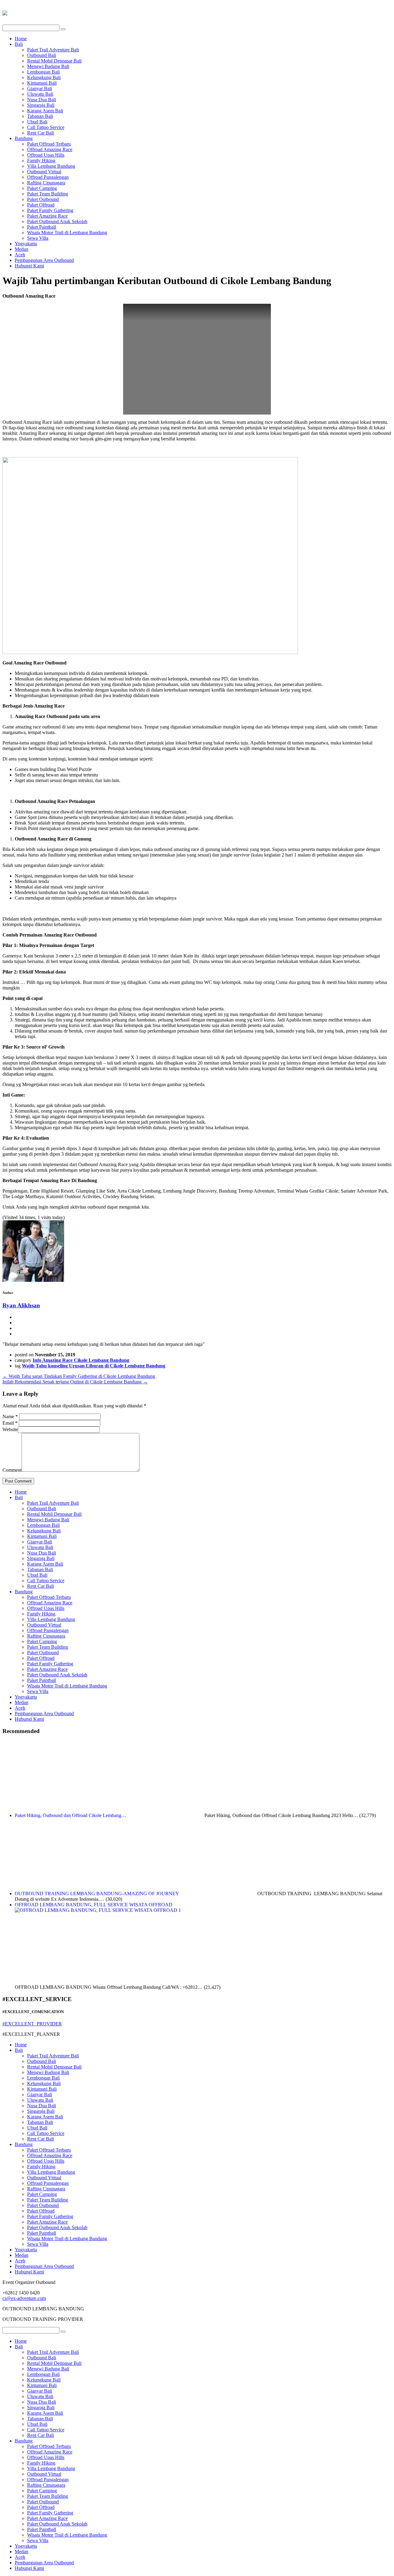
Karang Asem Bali (45, 111)
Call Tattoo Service (46, 127)
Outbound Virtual (44, 172)
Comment (12, 1470)
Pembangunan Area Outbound (44, 260)
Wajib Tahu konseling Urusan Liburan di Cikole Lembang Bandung (94, 1366)
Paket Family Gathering (50, 210)
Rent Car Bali (40, 133)
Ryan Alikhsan (21, 1305)
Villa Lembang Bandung (51, 166)
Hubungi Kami (29, 266)
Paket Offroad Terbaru (49, 144)
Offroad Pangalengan (48, 177)
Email (10, 1423)
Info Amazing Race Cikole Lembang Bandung (81, 1360)
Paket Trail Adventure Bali (53, 50)
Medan (22, 249)
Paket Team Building (48, 194)
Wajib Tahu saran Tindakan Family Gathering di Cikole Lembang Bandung (79, 1376)
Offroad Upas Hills (46, 155)
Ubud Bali (37, 122)
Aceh (20, 255)
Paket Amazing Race (47, 216)
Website (10, 1429)
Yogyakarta (26, 244)
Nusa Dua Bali (42, 100)
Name (10, 1416)
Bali (19, 44)
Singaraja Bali (41, 105)
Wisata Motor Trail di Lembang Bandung (67, 233)
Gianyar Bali (40, 88)
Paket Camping (42, 188)
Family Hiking (41, 160)
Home (21, 39)
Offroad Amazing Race (50, 149)
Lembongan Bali (43, 72)
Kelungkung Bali (44, 77)
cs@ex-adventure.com (24, 2298)
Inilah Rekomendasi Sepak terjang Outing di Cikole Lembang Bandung (75, 1382)
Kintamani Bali (42, 83)
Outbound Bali (42, 55)
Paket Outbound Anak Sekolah (57, 221)
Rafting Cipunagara (46, 183)
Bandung (24, 138)
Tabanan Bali (40, 116)
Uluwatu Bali (40, 94)
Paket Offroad (41, 205)
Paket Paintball (42, 227)
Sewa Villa (38, 238)
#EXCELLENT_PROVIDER (32, 2024)
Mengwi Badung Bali (48, 66)
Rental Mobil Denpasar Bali (54, 61)
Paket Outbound (43, 199)
